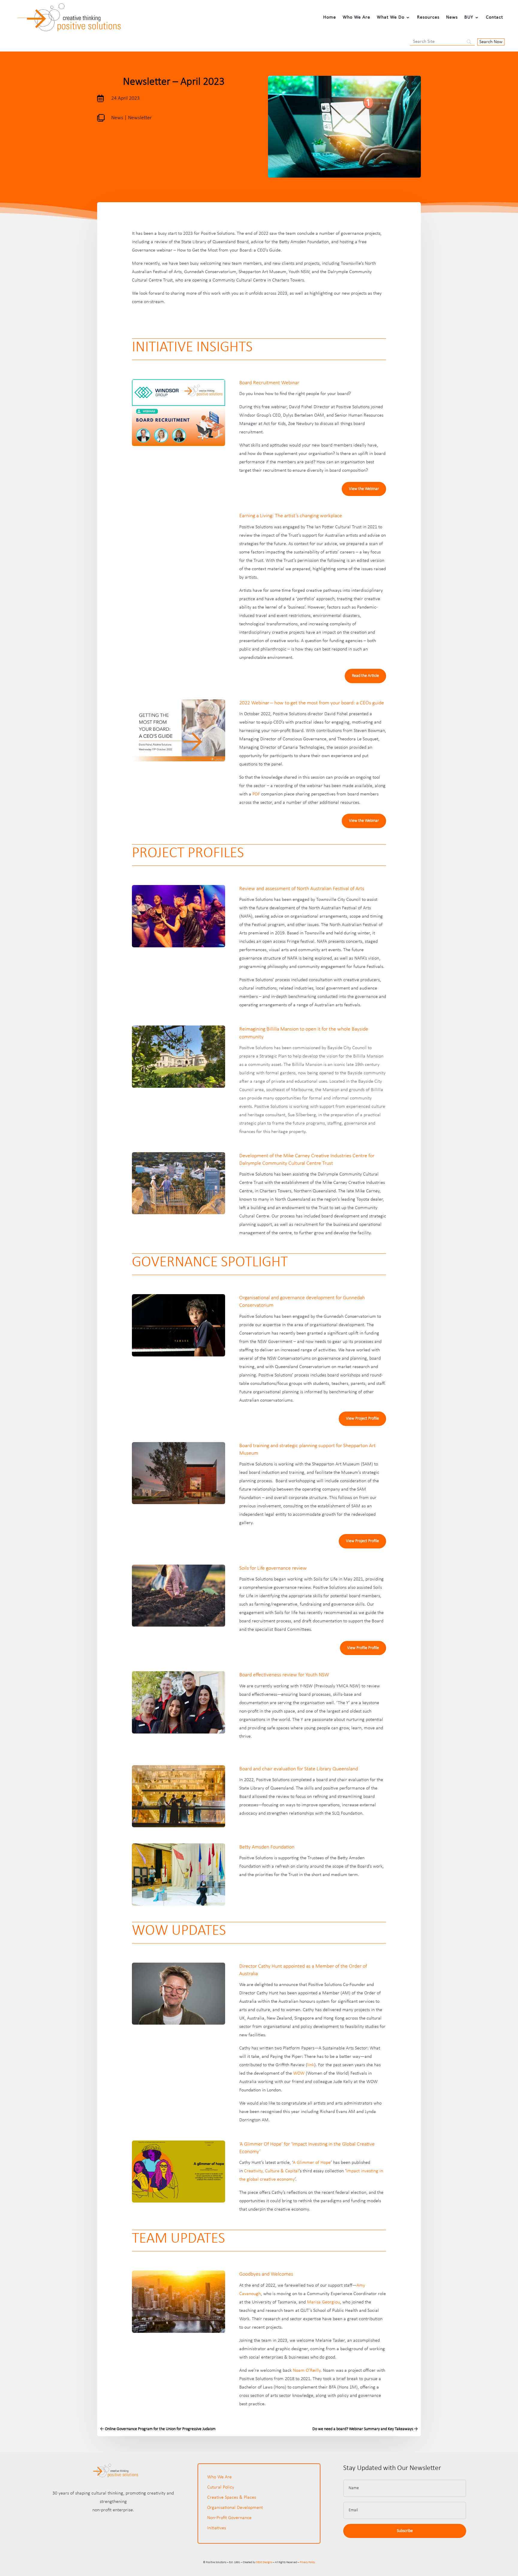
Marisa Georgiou (323, 2302)
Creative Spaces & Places (232, 2498)
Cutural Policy (221, 2487)
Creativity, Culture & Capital (271, 2171)
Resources (428, 17)
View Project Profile (362, 1419)
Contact (494, 17)
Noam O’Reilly (307, 2371)
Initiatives (217, 2528)
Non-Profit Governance (229, 2518)
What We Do (391, 17)
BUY (469, 17)
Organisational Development (235, 2508)
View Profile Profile (363, 1648)
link (311, 2065)
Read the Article (365, 676)
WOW (299, 2073)
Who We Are (356, 17)
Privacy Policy (307, 2562)
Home (330, 17)
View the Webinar (364, 489)
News (452, 17)
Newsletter (140, 118)
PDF (256, 794)
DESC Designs (264, 2562)
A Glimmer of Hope (312, 2163)
